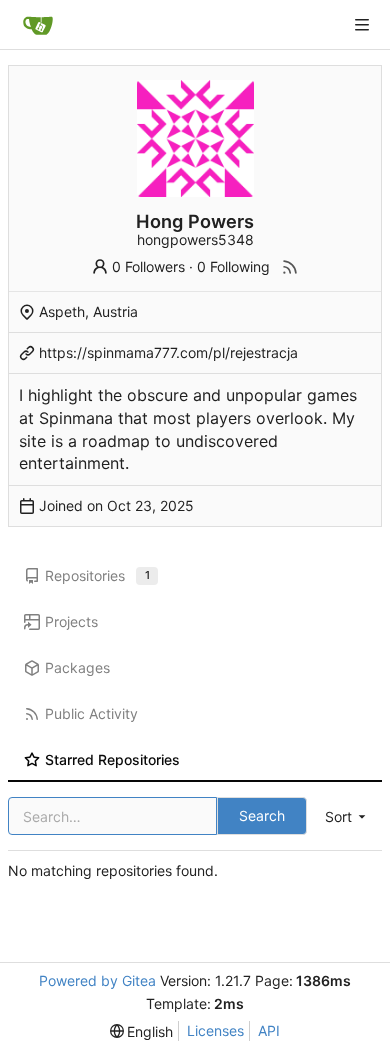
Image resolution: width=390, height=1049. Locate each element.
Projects (71, 621)
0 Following (233, 266)
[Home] (38, 25)
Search (262, 815)
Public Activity (91, 713)
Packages (77, 667)
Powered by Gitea (97, 980)
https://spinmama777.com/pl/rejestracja (168, 352)
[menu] (347, 816)
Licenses (215, 1030)
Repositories (97, 575)
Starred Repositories (112, 759)
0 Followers (148, 266)
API (269, 1030)
